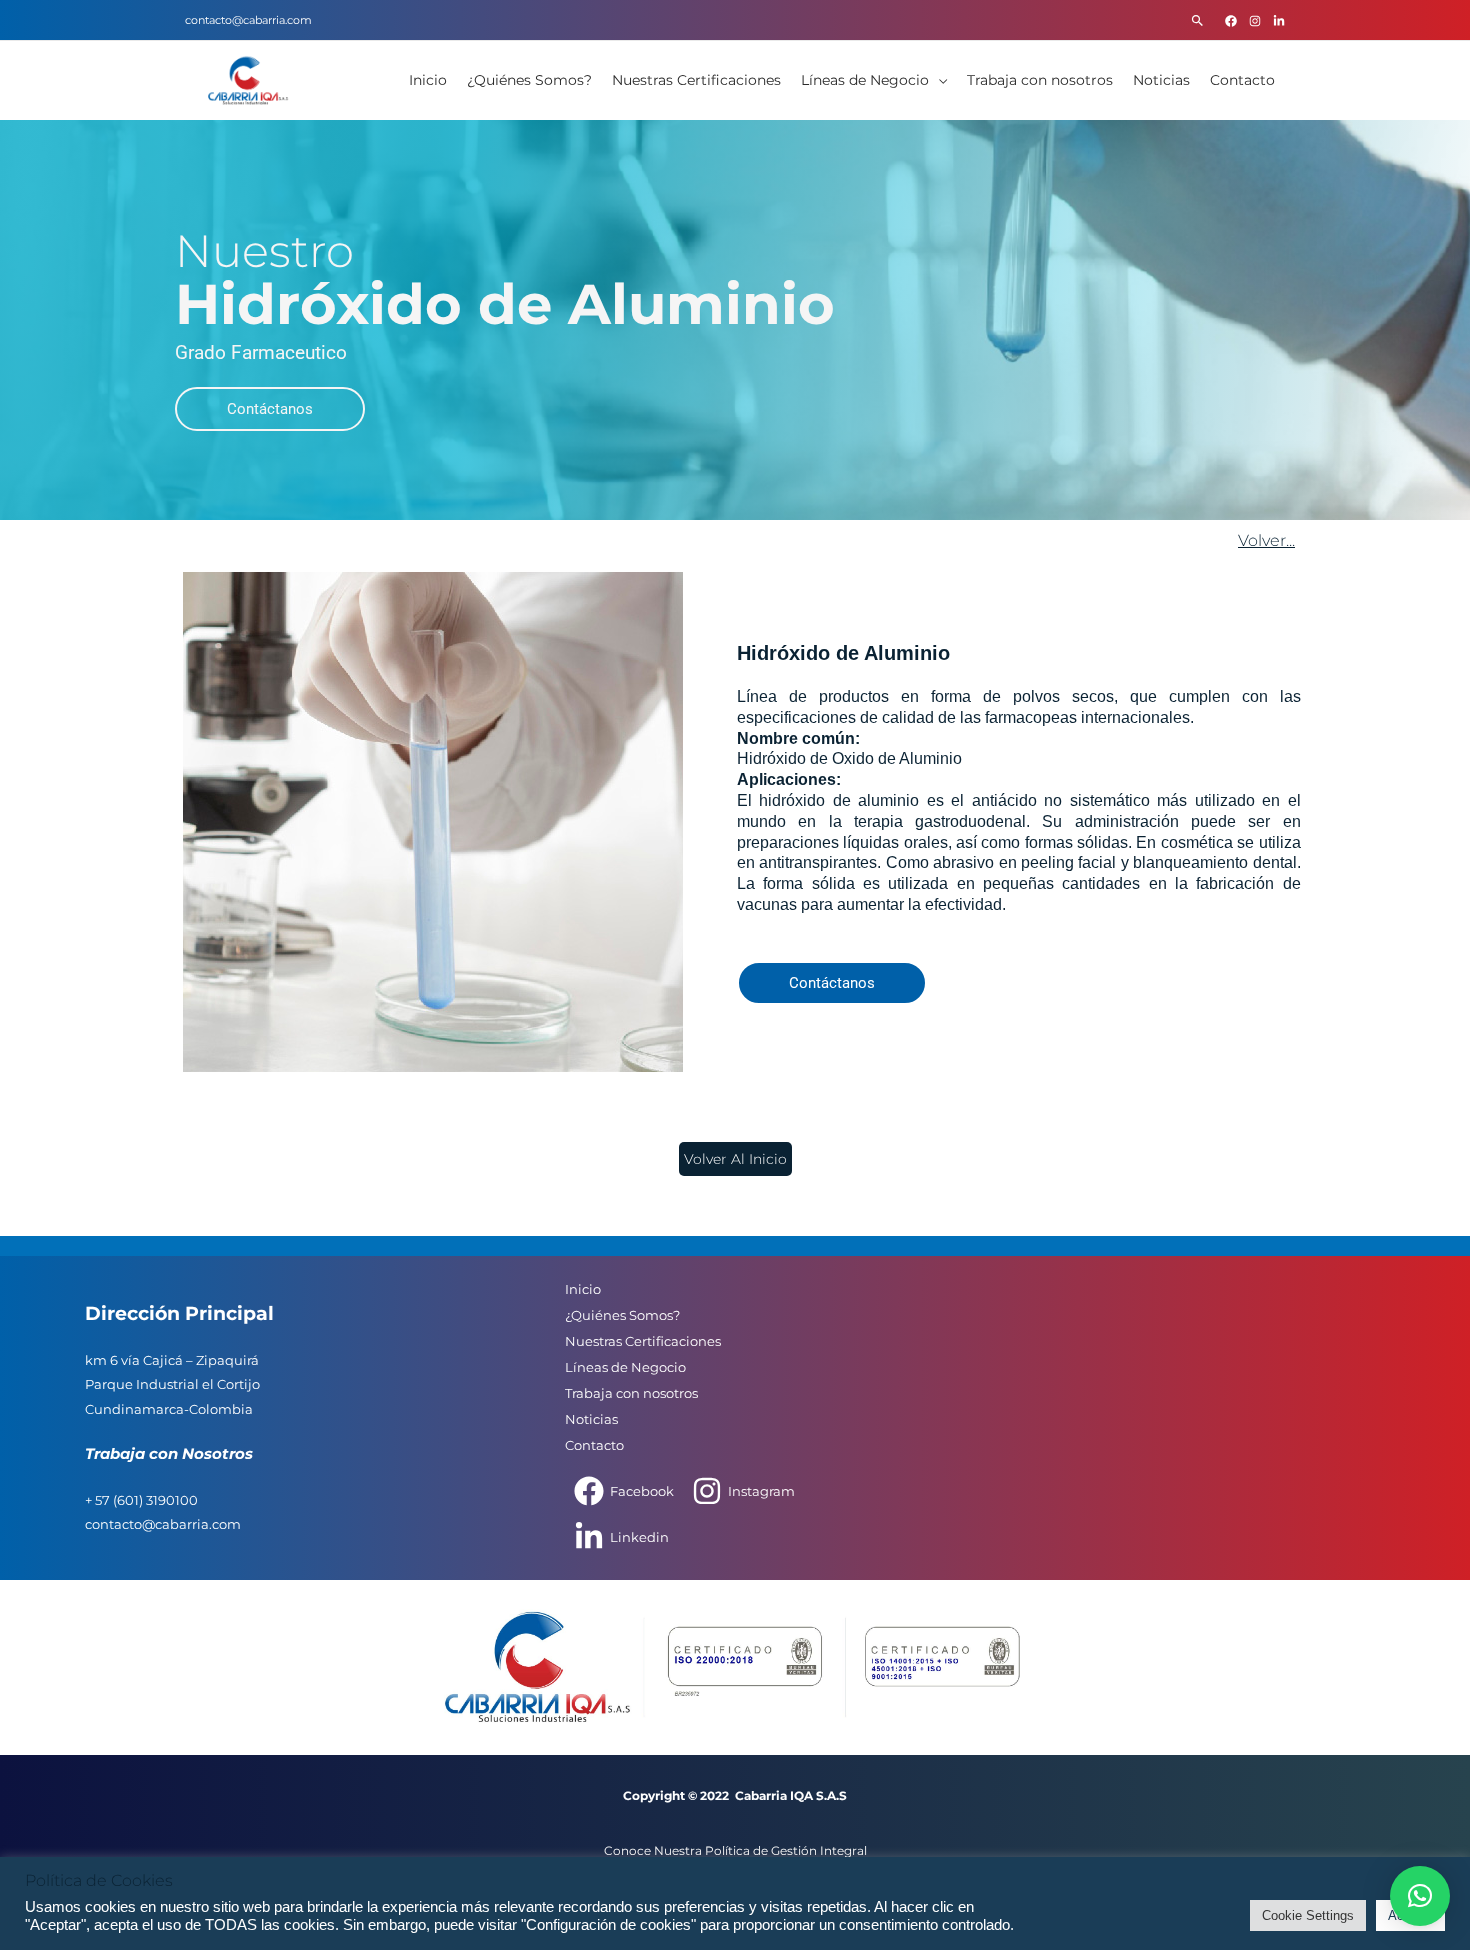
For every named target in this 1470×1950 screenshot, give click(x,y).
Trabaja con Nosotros (169, 1454)
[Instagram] (1255, 21)
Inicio (428, 80)
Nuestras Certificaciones (696, 80)
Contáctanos (270, 409)
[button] (1197, 20)
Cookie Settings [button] (1308, 1915)
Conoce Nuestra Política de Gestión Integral (735, 1850)
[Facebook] (1231, 21)
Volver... (1266, 540)
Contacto (1242, 80)
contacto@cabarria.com (248, 20)
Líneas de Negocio (865, 80)
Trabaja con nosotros (1040, 80)
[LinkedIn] (1279, 21)
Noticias (1161, 80)
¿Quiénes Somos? (529, 80)
